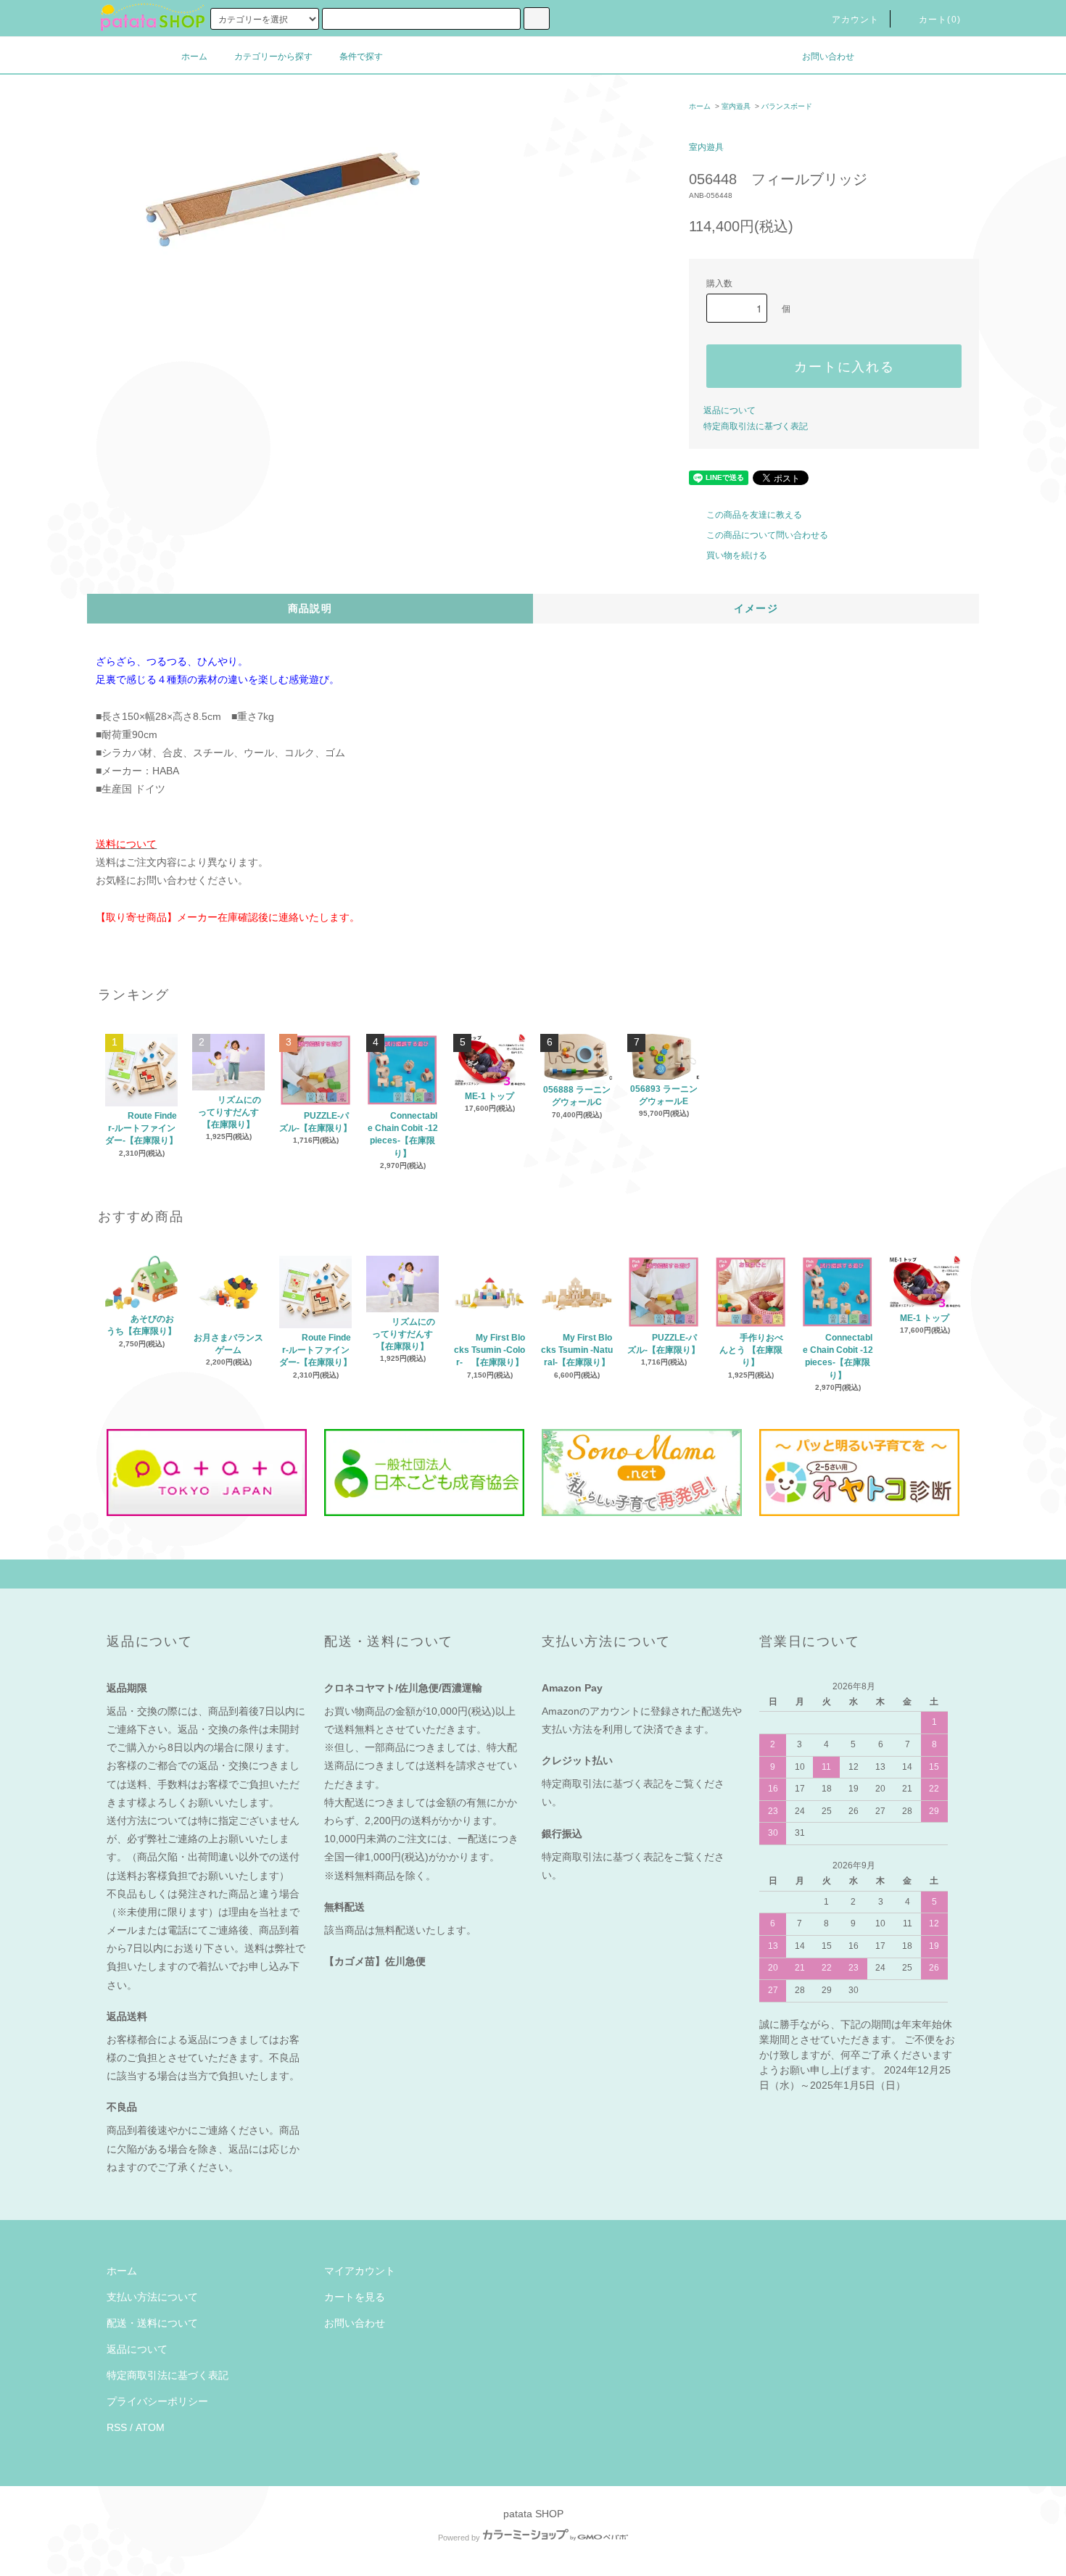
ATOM (150, 2427)
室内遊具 (736, 106)
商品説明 (310, 608)
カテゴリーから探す (273, 57)
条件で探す (361, 57)
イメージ (756, 608)
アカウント (856, 20)
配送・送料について (152, 2323)
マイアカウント (360, 2271)
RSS (117, 2427)
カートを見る (355, 2297)
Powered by (459, 2538)
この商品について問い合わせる (767, 535)
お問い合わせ (828, 57)
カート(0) (940, 20)
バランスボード (787, 106)
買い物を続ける (737, 555)
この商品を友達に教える (754, 515)
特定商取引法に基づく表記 (756, 426)
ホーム (194, 57)
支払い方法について (152, 2297)
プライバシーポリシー (157, 2401)
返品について (730, 410)
